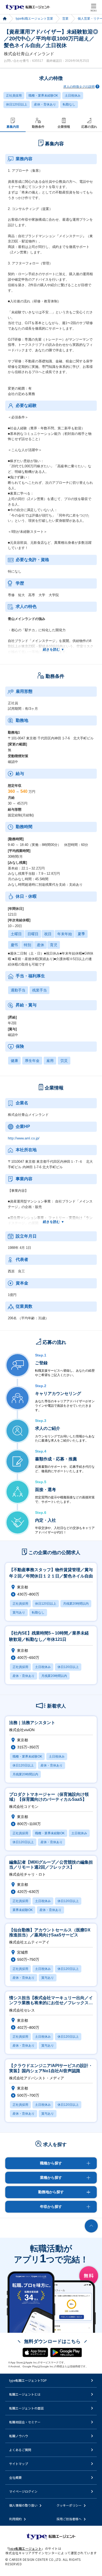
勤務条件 (38, 127)
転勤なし (69, 104)
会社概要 (15, 2477)
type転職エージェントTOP (28, 2380)
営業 (65, 19)
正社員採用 (14, 96)
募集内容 (13, 127)
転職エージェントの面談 (26, 2408)
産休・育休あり (45, 104)
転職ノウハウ (19, 2436)
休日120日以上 (17, 104)
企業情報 (64, 127)
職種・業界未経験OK (43, 96)
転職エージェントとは (25, 2394)
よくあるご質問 (20, 2450)
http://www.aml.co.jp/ (24, 1138)
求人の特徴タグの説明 (79, 87)
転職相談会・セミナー (25, 2422)
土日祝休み (73, 96)
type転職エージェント (5, 19)
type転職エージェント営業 (34, 19)
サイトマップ (19, 2464)
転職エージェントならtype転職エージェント (28, 7)
